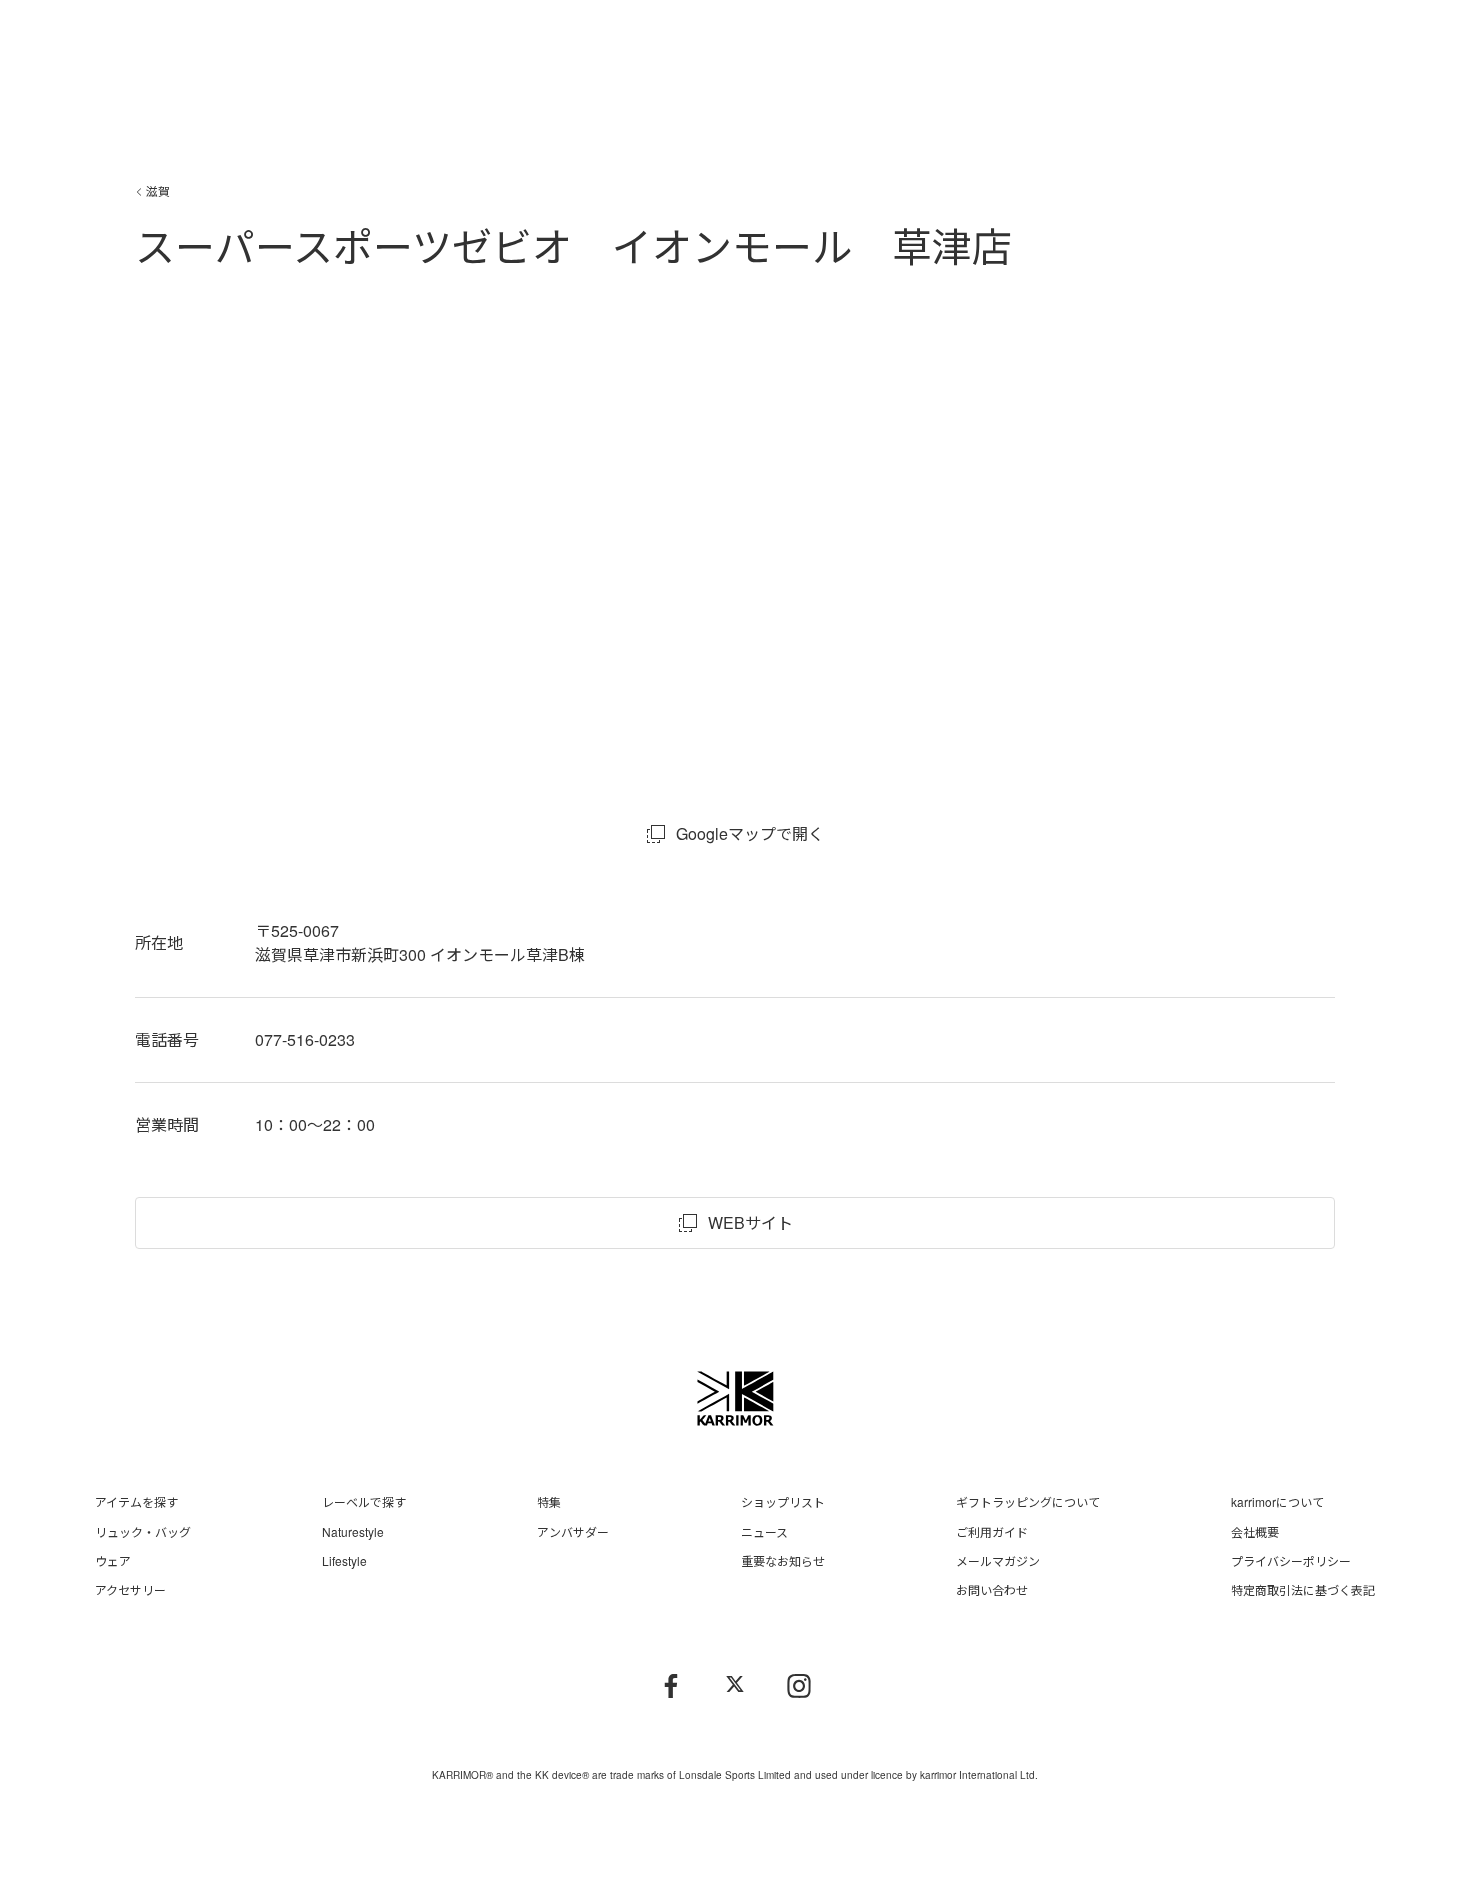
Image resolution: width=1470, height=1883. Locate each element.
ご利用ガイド (992, 1531)
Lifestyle (344, 1560)
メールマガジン (998, 1560)
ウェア (113, 1560)
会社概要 (1255, 1531)
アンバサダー (573, 1531)
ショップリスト (783, 1501)
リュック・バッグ (143, 1531)
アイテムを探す (136, 1501)
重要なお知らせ (783, 1560)
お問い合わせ (992, 1589)
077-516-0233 (305, 1039)
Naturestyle (353, 1531)
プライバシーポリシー (1291, 1560)
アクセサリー (130, 1589)
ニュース (764, 1531)
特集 (549, 1501)
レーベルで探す (364, 1501)
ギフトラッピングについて (1028, 1501)
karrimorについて (1277, 1501)
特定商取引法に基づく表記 (1303, 1589)
